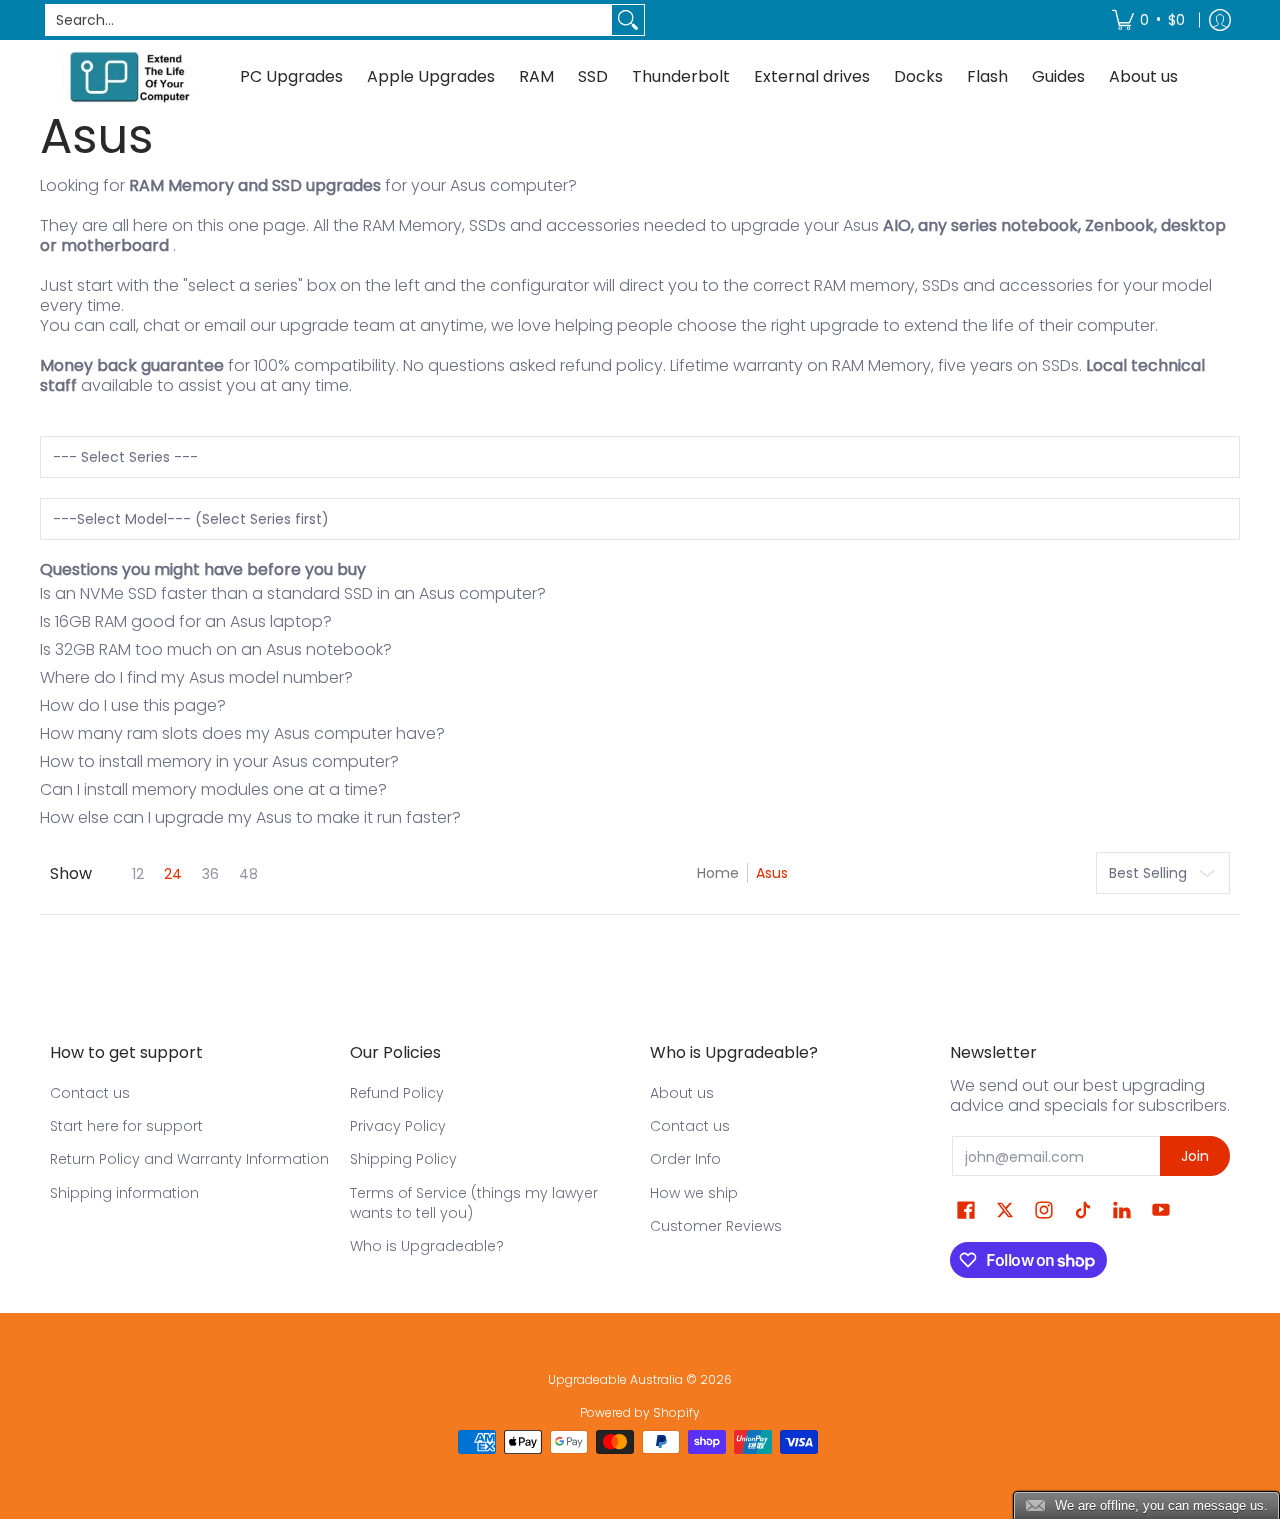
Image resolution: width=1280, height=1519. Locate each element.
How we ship (694, 1193)
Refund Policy (397, 1093)
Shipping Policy (403, 1159)
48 (248, 874)
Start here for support (126, 1126)
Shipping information (124, 1193)
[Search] (628, 20)
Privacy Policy (398, 1126)
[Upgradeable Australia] (130, 76)
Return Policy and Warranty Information (189, 1159)
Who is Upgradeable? (427, 1246)
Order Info (685, 1159)
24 (173, 874)
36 (210, 874)
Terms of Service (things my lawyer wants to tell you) (474, 1203)
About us (682, 1093)
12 (138, 874)
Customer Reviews (716, 1226)
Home (718, 873)
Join (1195, 1156)
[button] (966, 1210)
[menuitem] (1148, 20)
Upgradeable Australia (615, 1379)
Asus (772, 873)
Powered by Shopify (640, 1412)
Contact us (90, 1093)
